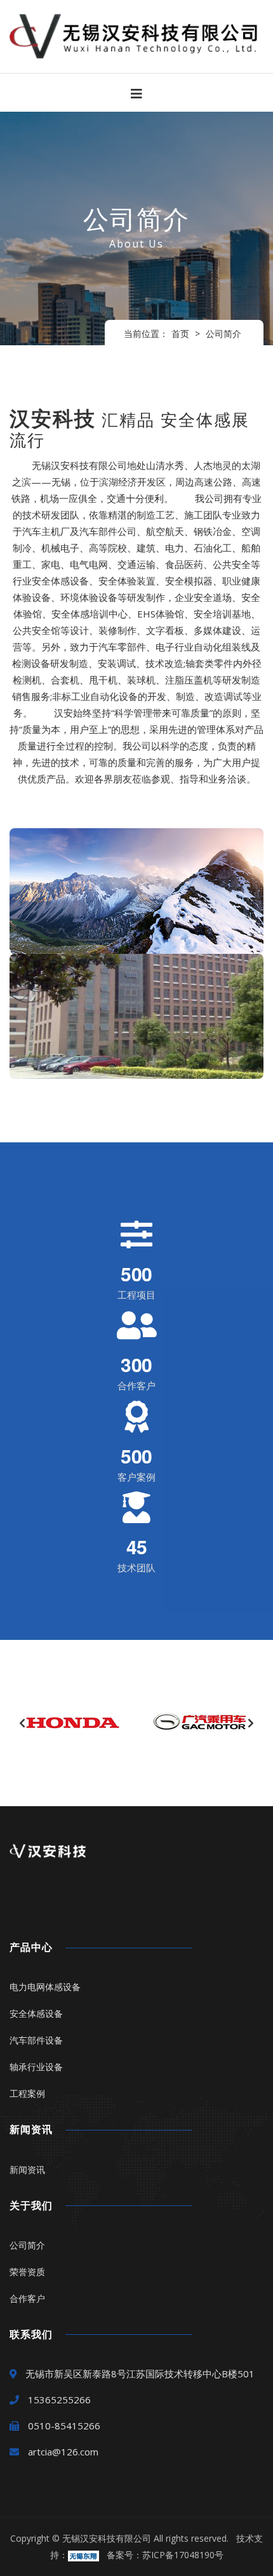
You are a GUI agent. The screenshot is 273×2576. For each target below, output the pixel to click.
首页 (180, 334)
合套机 (65, 680)
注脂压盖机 (189, 680)
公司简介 (223, 334)
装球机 (141, 680)
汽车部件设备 (36, 2040)
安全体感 (51, 581)
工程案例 (27, 2093)
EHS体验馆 (161, 614)
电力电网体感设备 (45, 1987)
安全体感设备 (36, 2013)
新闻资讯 (27, 2170)
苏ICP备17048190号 (183, 2555)
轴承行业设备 (36, 2067)
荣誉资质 (27, 2272)
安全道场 (213, 597)
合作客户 (27, 2298)
